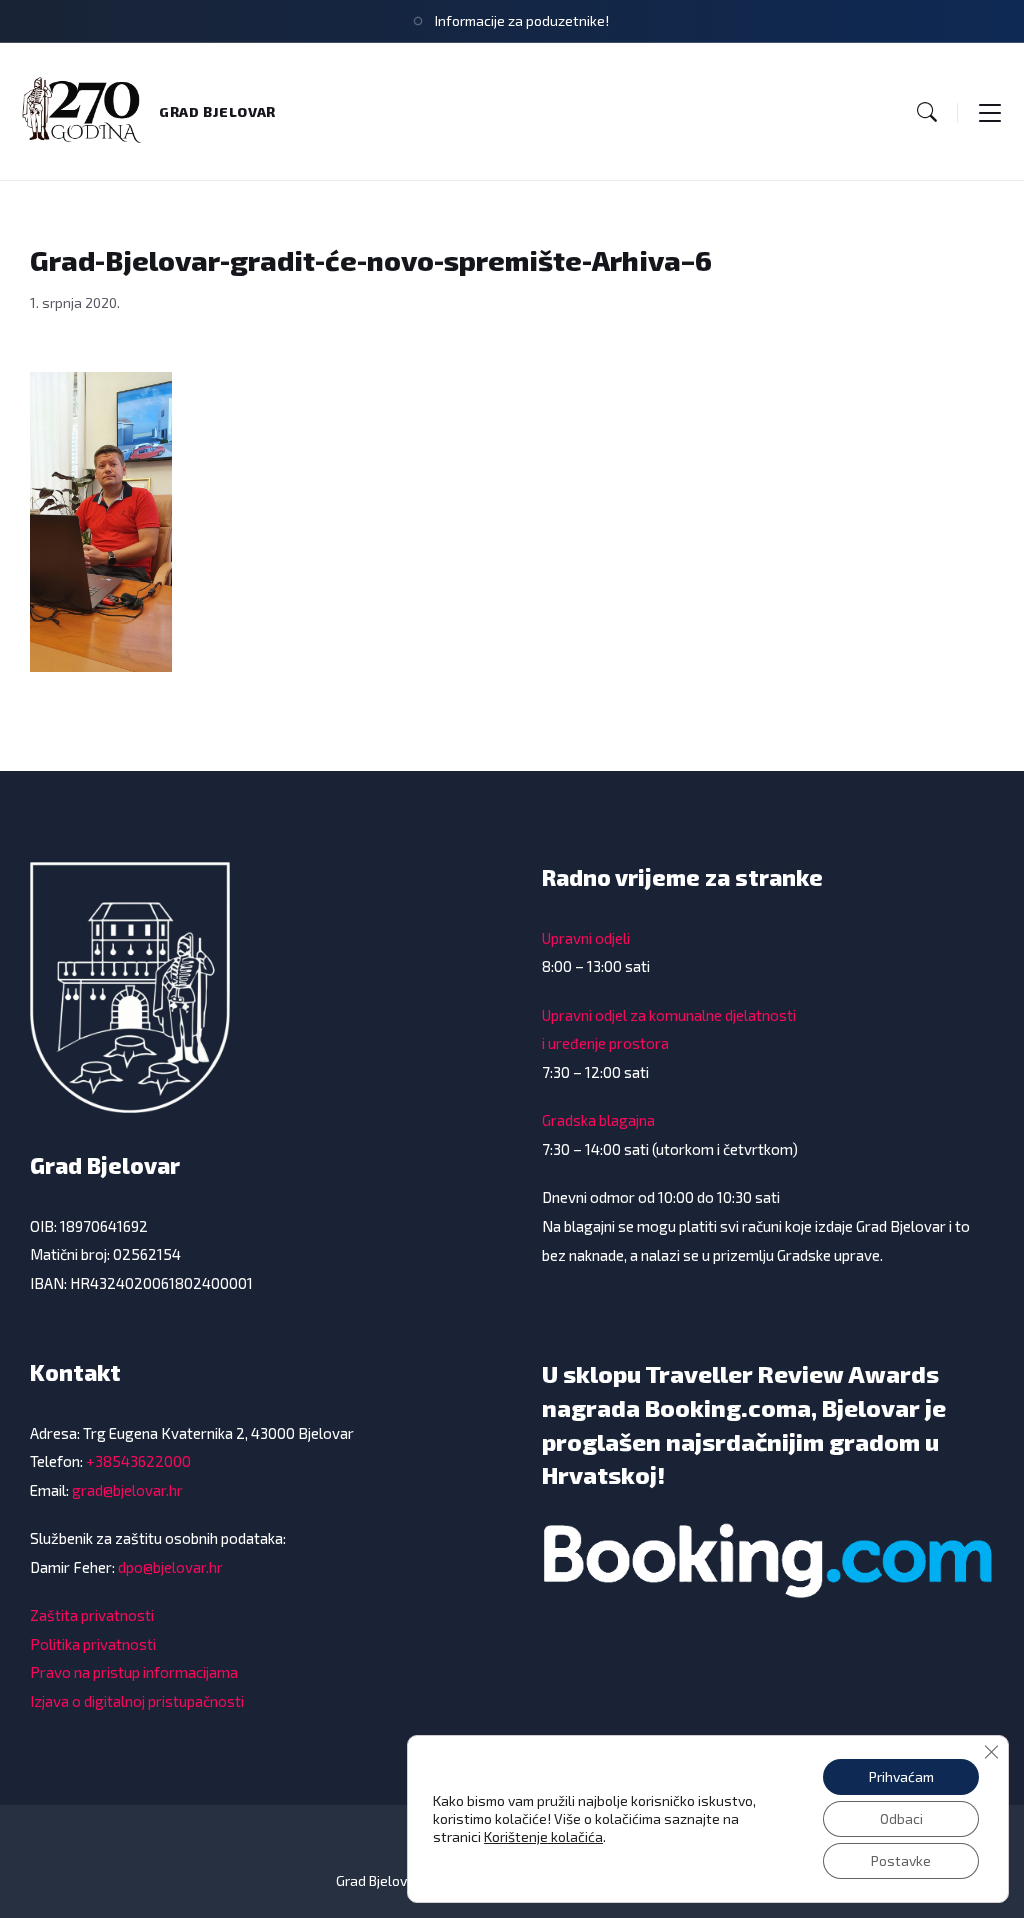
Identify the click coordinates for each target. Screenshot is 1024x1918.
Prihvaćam (901, 1776)
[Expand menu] (990, 112)
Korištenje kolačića (543, 1836)
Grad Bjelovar (217, 111)
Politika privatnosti (93, 1644)
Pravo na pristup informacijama (134, 1672)
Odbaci (901, 1818)
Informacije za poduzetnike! (522, 20)
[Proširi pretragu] (927, 112)
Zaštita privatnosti (92, 1615)
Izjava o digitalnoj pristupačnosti (137, 1701)
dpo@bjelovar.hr (170, 1567)
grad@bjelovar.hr (127, 1490)
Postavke (901, 1860)
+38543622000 (138, 1461)
